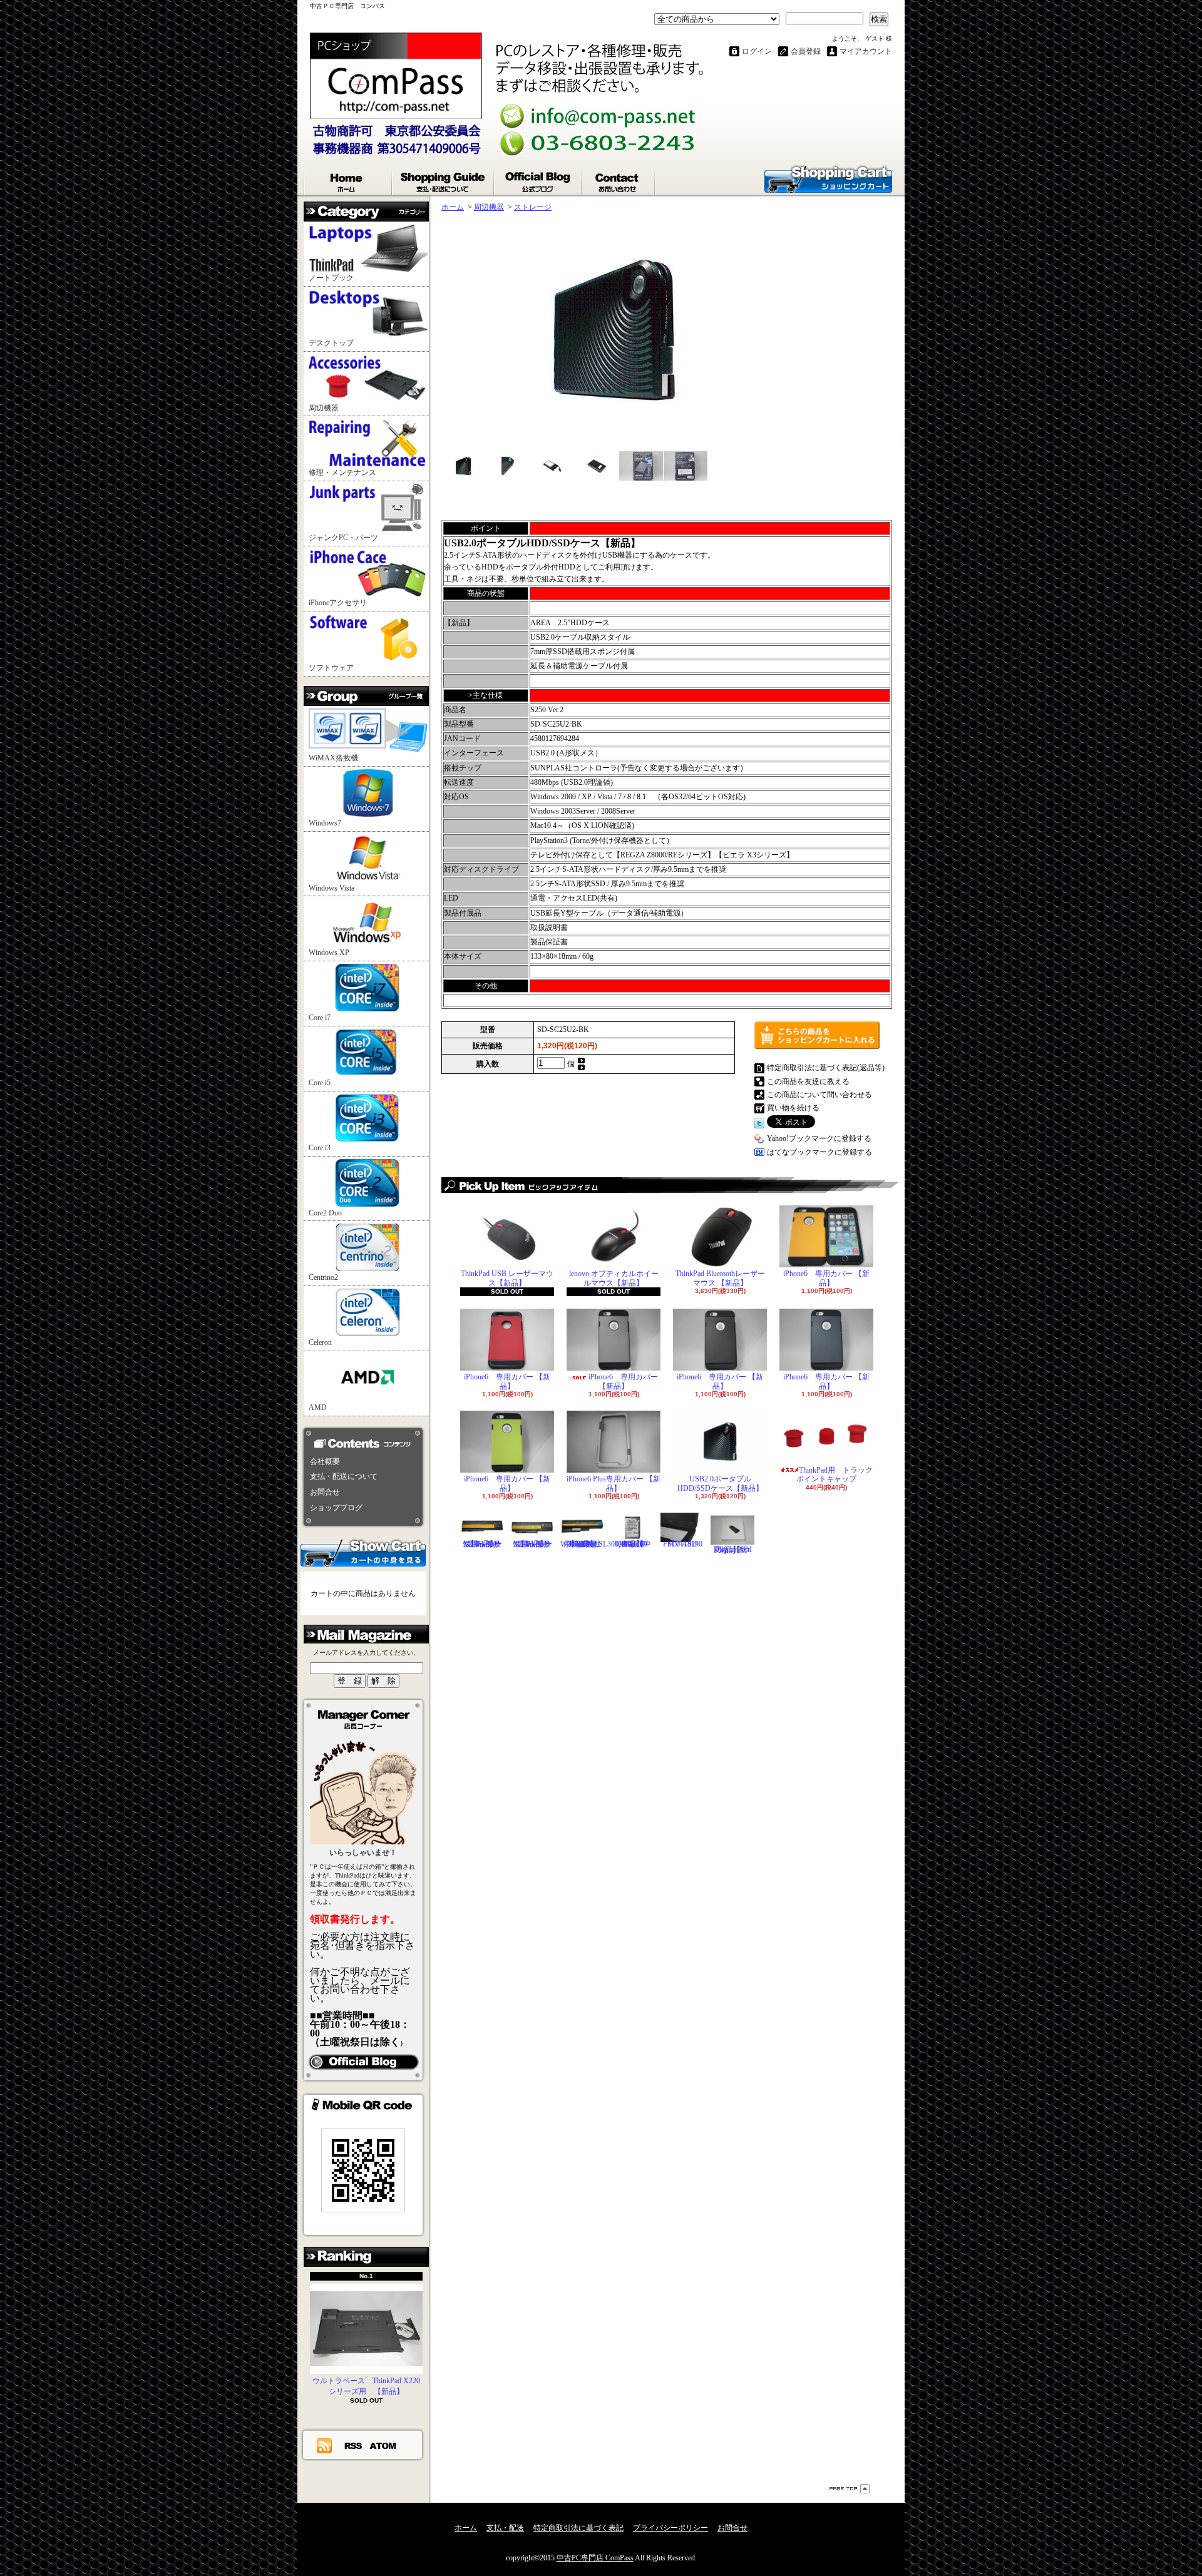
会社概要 (325, 1461)
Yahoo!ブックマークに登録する (819, 1138)
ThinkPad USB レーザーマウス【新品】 (507, 1278)
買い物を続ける (793, 1108)
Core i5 (320, 1083)
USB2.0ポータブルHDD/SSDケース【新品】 (720, 1483)
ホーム (348, 180)
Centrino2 (323, 1277)
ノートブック (331, 278)
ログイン (757, 51)
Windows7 (325, 823)
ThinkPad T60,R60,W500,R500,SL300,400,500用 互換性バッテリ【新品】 (603, 1544)
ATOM (383, 2445)
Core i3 (320, 1148)
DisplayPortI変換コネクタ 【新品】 (733, 1550)
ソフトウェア (331, 668)
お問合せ (619, 180)
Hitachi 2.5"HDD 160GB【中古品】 (633, 1544)
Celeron (320, 1342)
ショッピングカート (828, 178)
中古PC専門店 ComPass (595, 2558)
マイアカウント (866, 51)
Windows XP (329, 953)
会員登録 (806, 51)
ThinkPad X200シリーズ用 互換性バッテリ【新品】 (482, 1544)
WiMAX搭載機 (333, 758)
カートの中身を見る (363, 1552)
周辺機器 (324, 408)
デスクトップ (331, 343)
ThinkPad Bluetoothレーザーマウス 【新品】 (720, 1278)
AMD (318, 1408)
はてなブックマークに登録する (819, 1152)
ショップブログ (538, 180)
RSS (354, 2445)
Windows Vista (331, 888)
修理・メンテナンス (342, 473)
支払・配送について (444, 180)
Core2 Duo (325, 1213)
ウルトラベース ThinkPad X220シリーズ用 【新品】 (366, 2386)
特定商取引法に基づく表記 (578, 2528)
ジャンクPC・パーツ (343, 538)
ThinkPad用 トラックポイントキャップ (835, 1475)
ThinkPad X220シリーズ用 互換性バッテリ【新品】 (532, 1544)
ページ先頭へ (850, 2489)
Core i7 (320, 1018)
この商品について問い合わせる (819, 1095)
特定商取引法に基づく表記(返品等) (826, 1068)
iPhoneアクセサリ (338, 603)
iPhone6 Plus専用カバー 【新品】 (614, 1483)
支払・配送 (505, 2528)
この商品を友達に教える (808, 1081)
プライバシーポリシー (670, 2528)
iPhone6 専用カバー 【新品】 (826, 1278)
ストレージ (533, 207)
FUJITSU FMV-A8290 (683, 1544)
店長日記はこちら (363, 2062)
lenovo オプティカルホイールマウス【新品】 (614, 1278)
